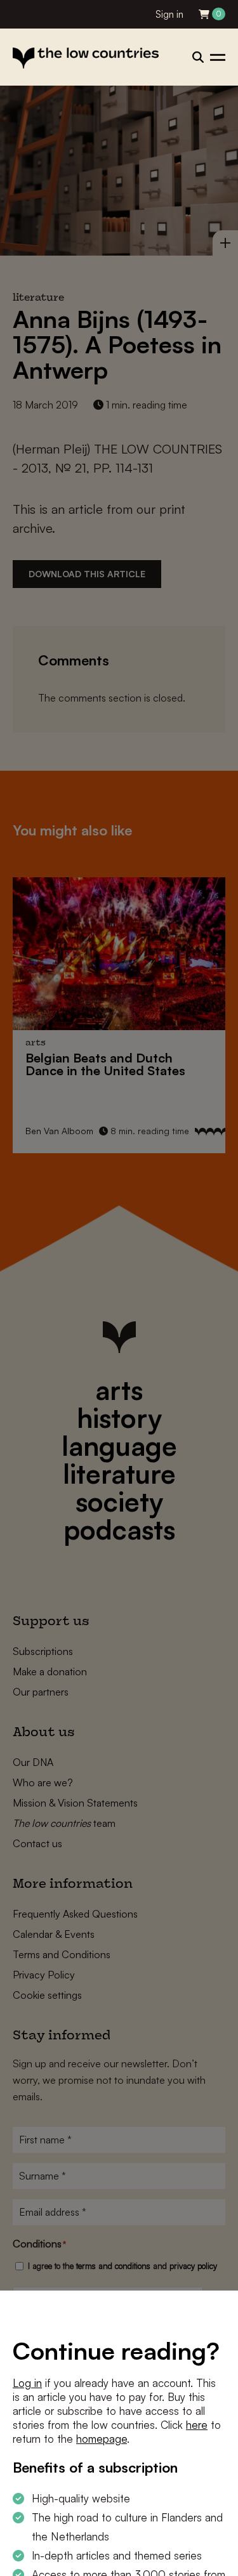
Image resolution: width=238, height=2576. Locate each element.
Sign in (169, 14)
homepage (102, 2439)
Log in (27, 2383)
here (197, 2425)
